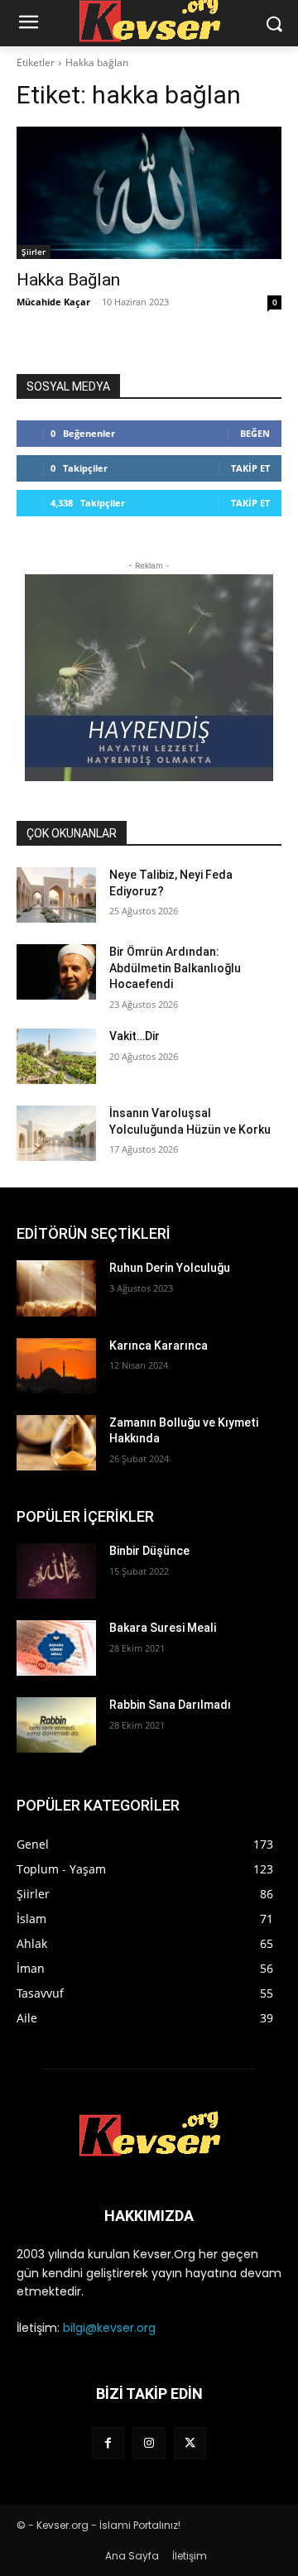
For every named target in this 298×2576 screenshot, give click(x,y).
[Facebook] (108, 2443)
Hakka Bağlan (68, 280)
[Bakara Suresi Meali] (56, 1648)
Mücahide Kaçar (53, 302)
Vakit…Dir (135, 1036)
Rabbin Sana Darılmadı (170, 1705)
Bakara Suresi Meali (163, 1628)
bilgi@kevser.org (109, 2328)
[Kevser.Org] (149, 2134)
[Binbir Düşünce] (56, 1571)
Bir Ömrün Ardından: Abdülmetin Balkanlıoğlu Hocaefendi (175, 968)
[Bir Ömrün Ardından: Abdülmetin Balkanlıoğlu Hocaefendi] (56, 972)
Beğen (255, 433)
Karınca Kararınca (159, 1346)
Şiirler (34, 252)
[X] (190, 2443)
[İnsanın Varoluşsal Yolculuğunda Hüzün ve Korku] (56, 1133)
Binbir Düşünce (149, 1551)
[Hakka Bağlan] (149, 193)
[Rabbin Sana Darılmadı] (56, 1725)
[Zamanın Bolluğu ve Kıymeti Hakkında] (56, 1443)
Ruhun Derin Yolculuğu (170, 1268)
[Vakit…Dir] (56, 1056)
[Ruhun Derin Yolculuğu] (56, 1288)
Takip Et (250, 468)
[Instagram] (149, 2443)
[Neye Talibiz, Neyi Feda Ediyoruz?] (56, 895)
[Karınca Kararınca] (56, 1366)
